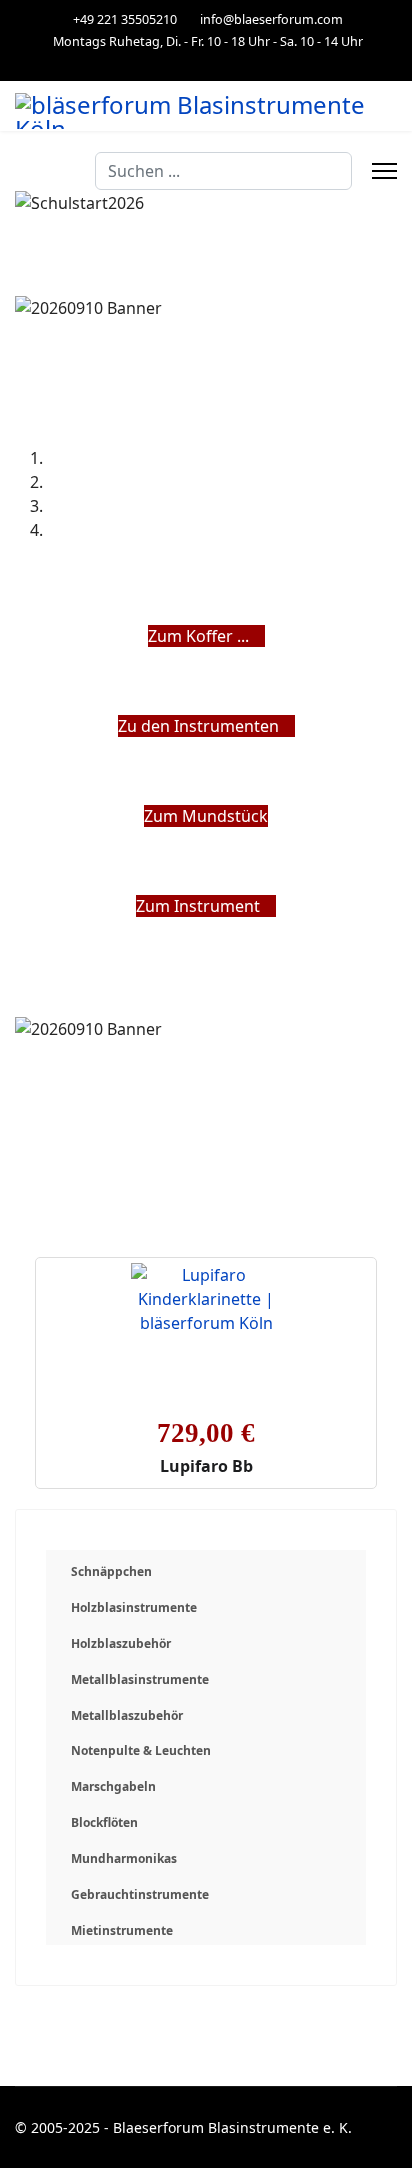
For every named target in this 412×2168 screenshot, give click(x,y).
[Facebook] (206, 62)
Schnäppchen (111, 1571)
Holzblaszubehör (121, 1643)
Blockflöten (104, 1822)
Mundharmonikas (124, 1858)
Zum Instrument (200, 906)
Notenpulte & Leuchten (141, 1750)
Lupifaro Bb (206, 1466)
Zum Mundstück (206, 816)
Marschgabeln (113, 1786)
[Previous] (21, 930)
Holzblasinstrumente (134, 1607)
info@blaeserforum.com (271, 19)
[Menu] (384, 171)
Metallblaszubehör (127, 1715)
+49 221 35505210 (125, 19)
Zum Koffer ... (200, 636)
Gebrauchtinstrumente (140, 1894)
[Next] (33, 930)
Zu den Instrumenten (200, 726)
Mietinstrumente (122, 1930)
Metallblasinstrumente (140, 1679)
